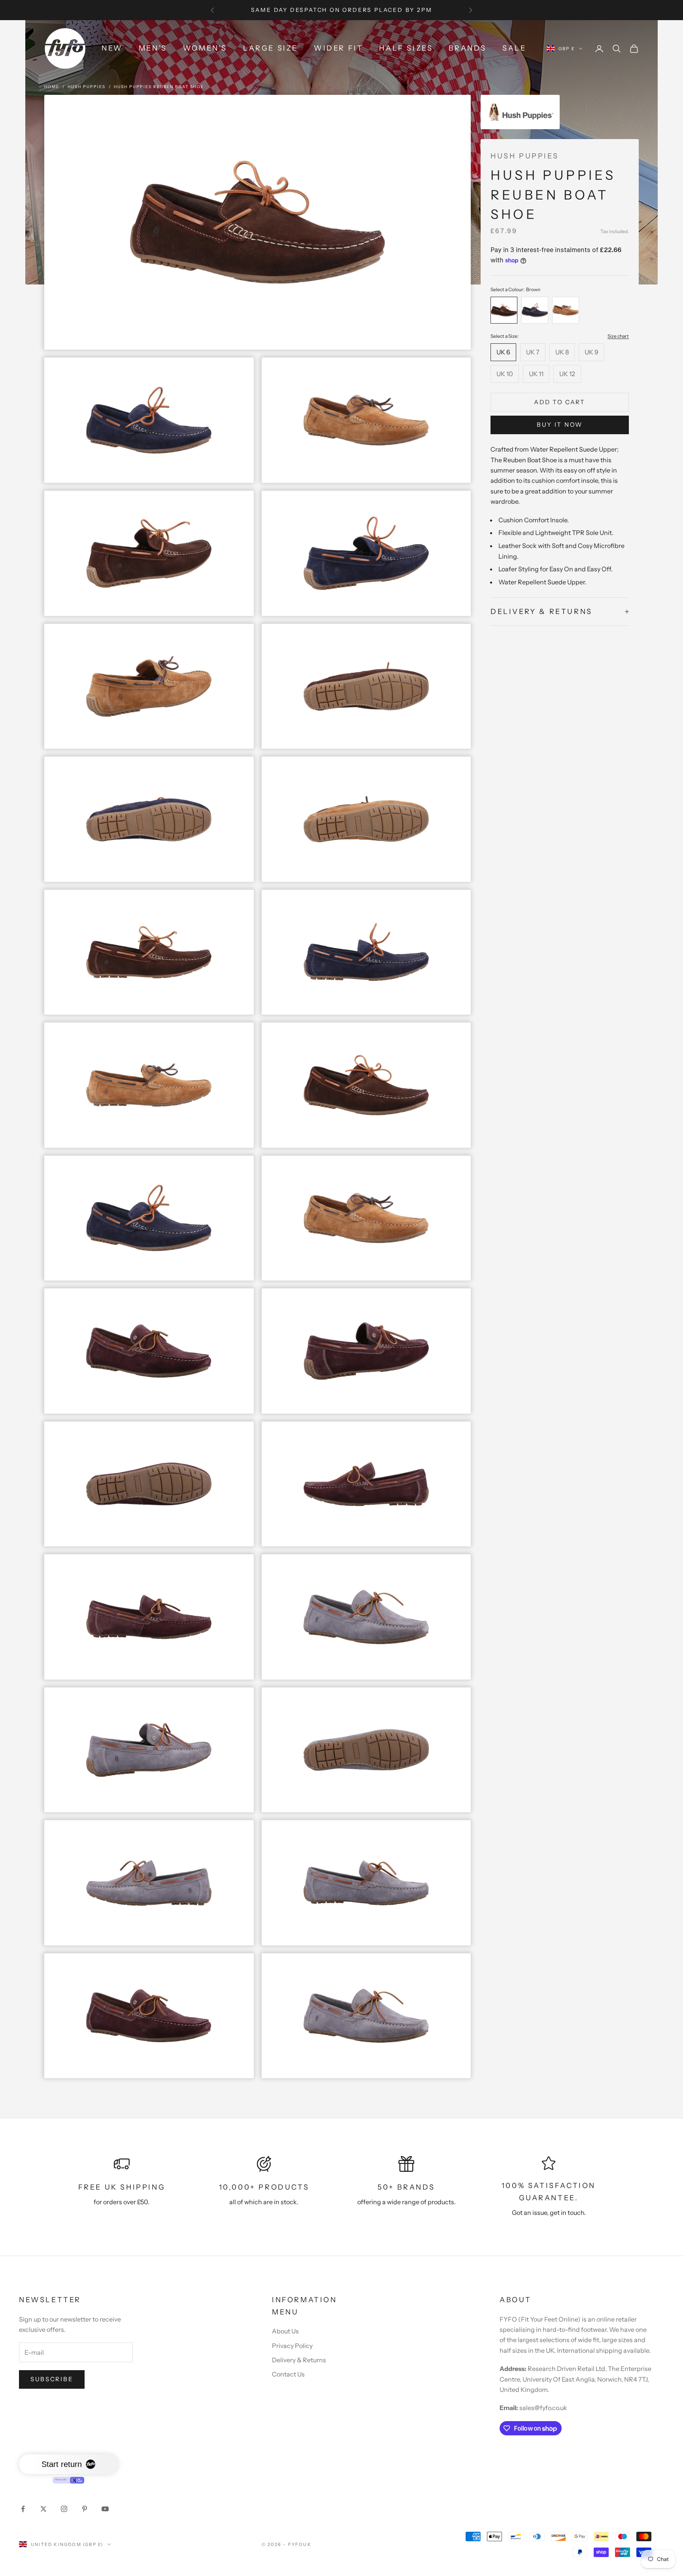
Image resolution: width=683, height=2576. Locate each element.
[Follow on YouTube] (105, 2509)
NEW (112, 48)
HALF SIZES (406, 48)
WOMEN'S (205, 48)
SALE (514, 48)
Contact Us (288, 2374)
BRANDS (468, 48)
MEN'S (153, 48)
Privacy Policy (292, 2346)
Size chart (618, 336)
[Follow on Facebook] (23, 2509)
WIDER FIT (339, 48)
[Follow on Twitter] (43, 2509)
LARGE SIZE (271, 48)
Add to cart (560, 402)
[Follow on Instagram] (64, 2509)
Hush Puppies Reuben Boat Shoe (159, 87)
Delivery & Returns (299, 2360)
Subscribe (52, 2379)
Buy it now (560, 425)
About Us (285, 2331)
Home (52, 87)
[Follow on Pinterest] (85, 2509)
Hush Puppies (87, 87)
